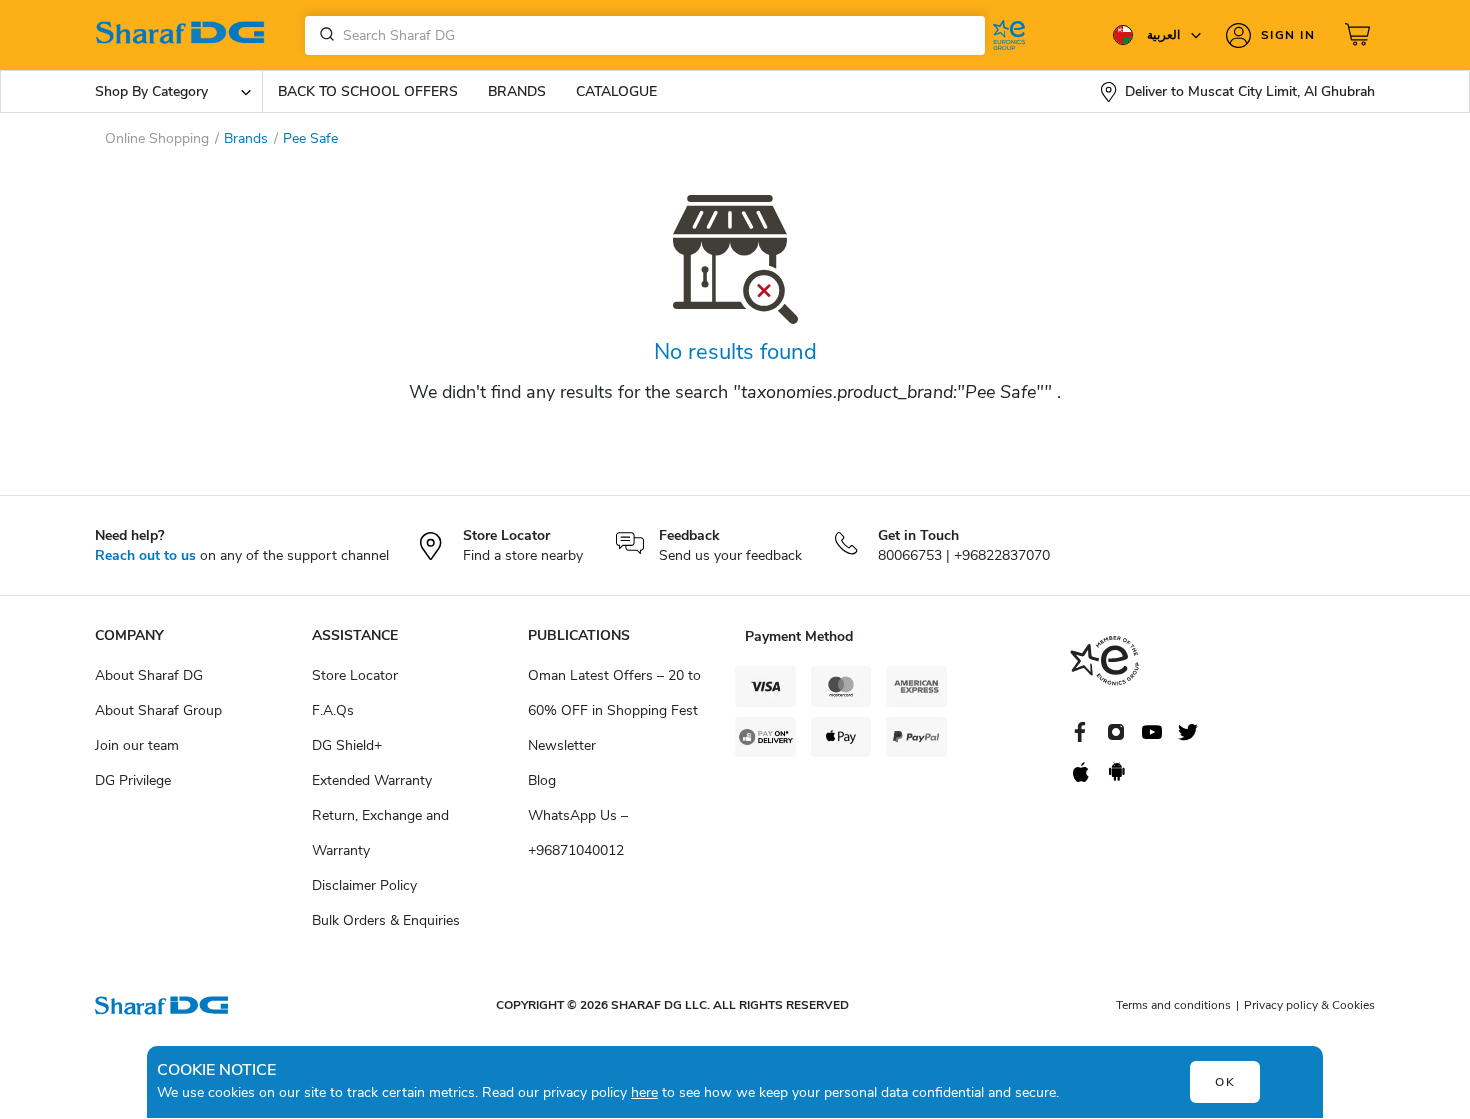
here (644, 1092)
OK (1225, 1082)
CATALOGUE (616, 91)
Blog (542, 780)
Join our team (137, 745)
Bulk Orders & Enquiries (386, 920)
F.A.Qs (333, 710)
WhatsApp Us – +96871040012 (578, 833)
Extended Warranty (372, 780)
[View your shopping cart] (1360, 35)
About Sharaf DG (149, 675)
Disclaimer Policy (364, 885)
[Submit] (323, 35)
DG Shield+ (347, 745)
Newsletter (562, 745)
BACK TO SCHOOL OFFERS (368, 91)
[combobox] (645, 35)
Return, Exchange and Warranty (380, 833)
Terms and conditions (1173, 1005)
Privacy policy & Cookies (1309, 1005)
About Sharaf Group (158, 710)
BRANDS (517, 91)
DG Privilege (133, 780)
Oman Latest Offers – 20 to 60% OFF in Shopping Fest (614, 693)
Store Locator (355, 675)
